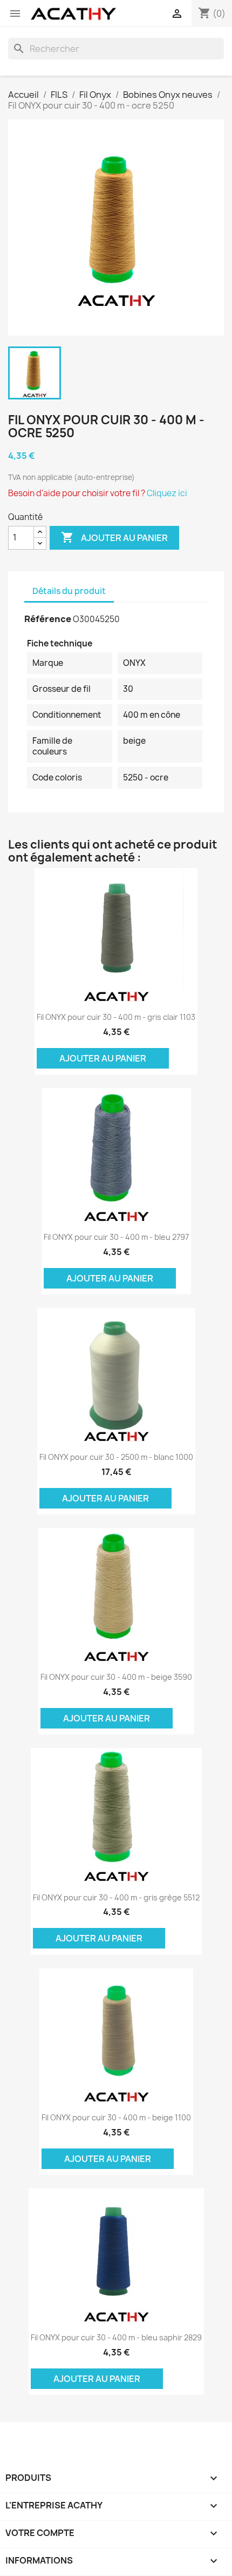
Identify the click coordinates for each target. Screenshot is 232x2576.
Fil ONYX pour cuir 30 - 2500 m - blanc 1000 (116, 1457)
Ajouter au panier (114, 537)
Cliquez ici (167, 493)
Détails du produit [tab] (69, 591)
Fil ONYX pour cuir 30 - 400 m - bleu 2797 (116, 1237)
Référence (48, 619)
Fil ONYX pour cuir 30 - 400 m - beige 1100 (116, 2117)
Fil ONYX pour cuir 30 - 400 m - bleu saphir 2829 (116, 2337)
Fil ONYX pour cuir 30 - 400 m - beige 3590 (116, 1677)
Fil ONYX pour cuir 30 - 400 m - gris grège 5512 (116, 1897)
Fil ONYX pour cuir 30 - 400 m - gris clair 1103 (116, 1017)
